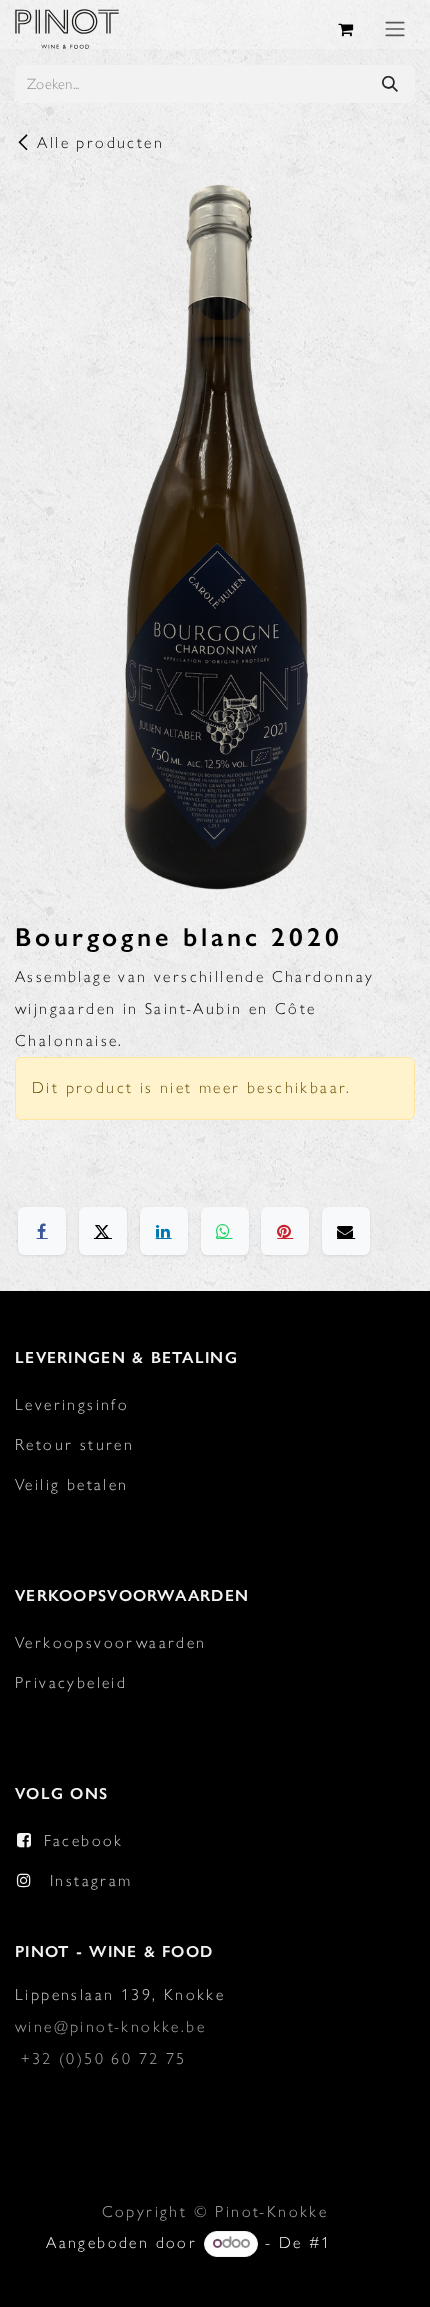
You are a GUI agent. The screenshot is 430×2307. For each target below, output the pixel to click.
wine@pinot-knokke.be (110, 2026)
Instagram (91, 1880)
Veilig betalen (72, 1484)
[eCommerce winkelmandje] (347, 29)
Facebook (84, 1840)
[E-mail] (346, 1231)
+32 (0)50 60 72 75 (103, 2058)
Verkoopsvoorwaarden (111, 1642)
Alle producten (100, 142)
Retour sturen (74, 1444)
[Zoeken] (390, 84)
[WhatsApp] (225, 1231)
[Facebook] (42, 1231)
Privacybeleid (71, 1682)
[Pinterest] (285, 1231)
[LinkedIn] (164, 1231)
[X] (103, 1231)
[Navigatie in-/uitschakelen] (395, 28)
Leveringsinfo (72, 1404)
